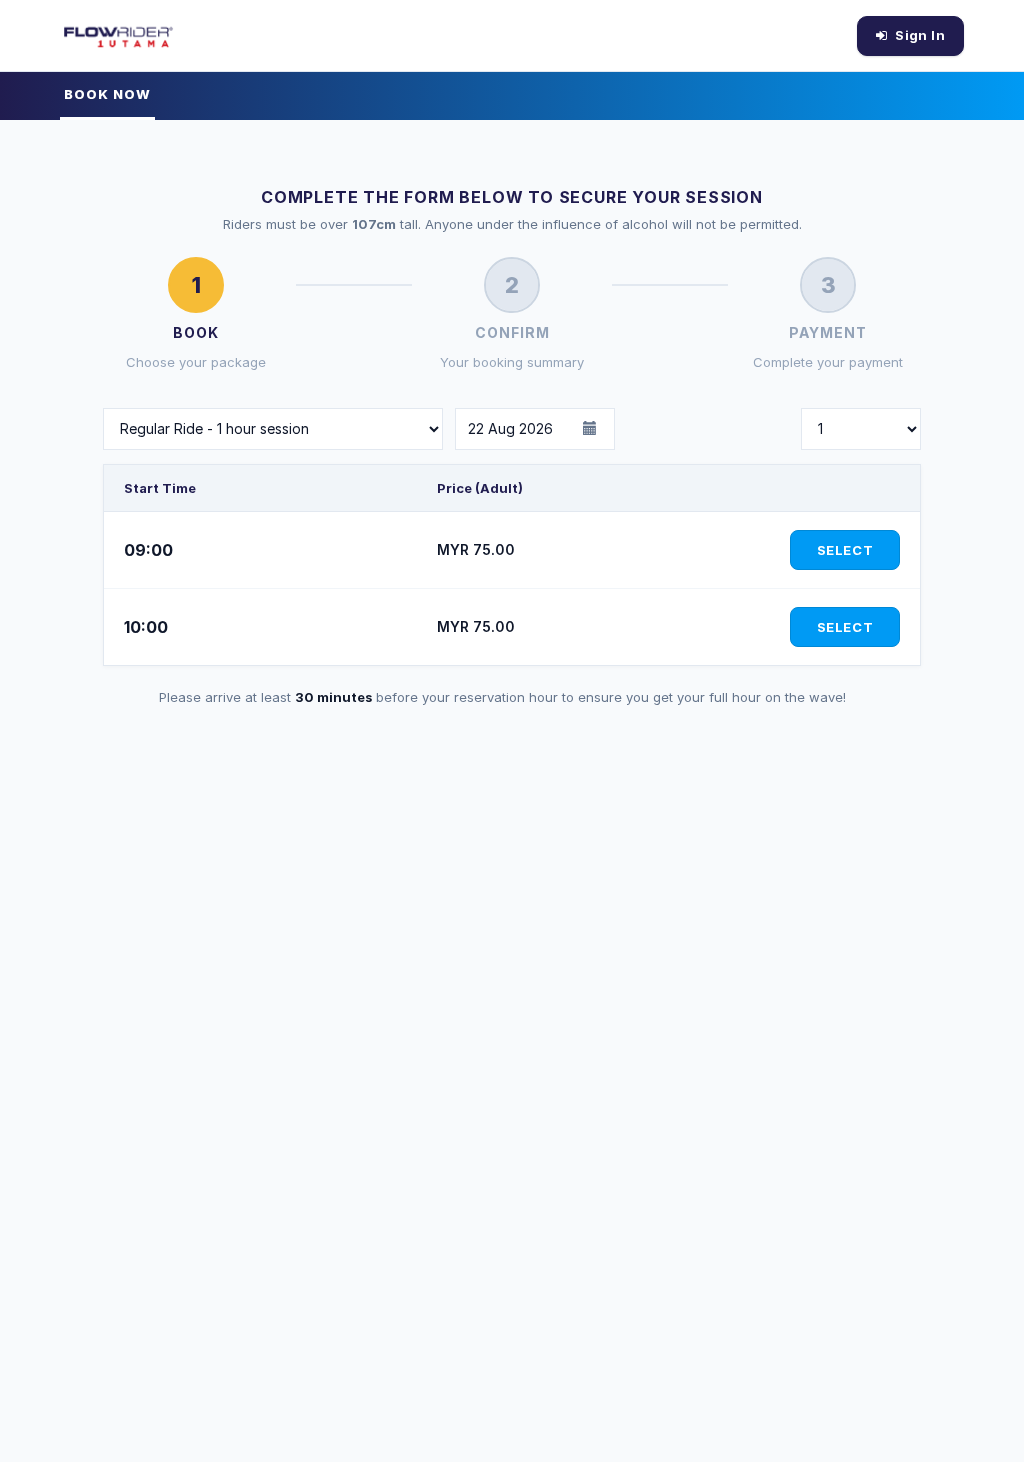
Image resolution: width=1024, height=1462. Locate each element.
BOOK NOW (107, 94)
